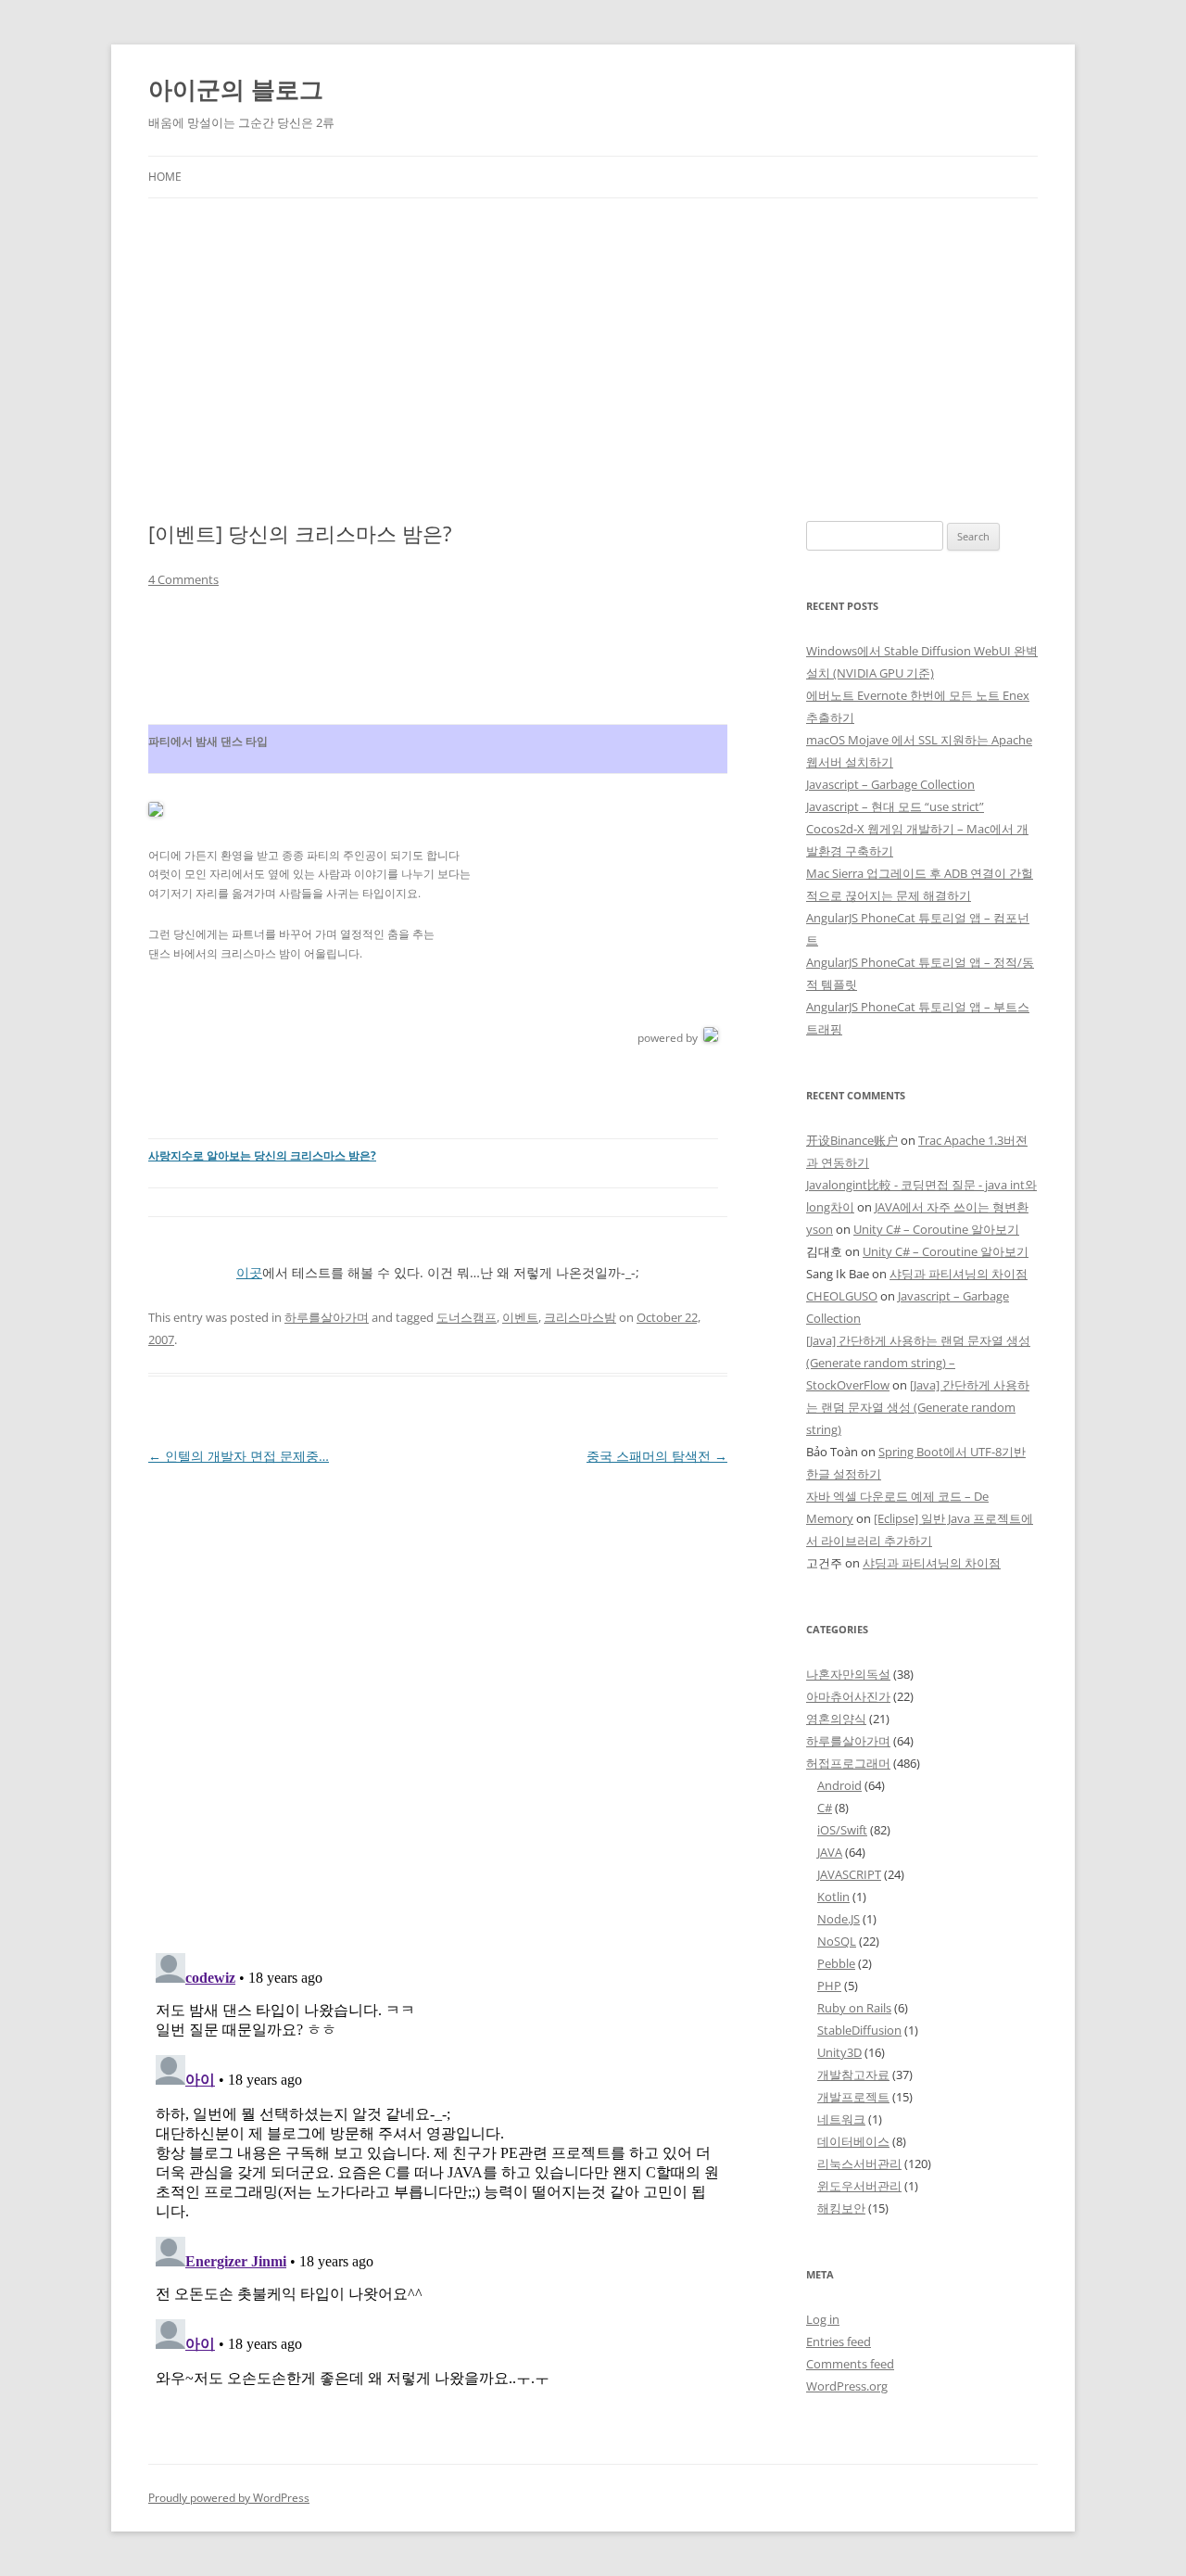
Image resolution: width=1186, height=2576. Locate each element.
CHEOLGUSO (842, 1296)
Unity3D (839, 2052)
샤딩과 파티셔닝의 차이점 (959, 1274)
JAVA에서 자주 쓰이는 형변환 (952, 1207)
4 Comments (183, 579)
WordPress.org (847, 2386)
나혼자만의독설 (848, 1674)
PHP (829, 1986)
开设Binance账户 (852, 1140)
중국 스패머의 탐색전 (657, 1456)
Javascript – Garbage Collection (890, 784)
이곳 (249, 1272)
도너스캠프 (467, 1317)
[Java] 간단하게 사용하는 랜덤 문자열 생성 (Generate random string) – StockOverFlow (918, 1363)
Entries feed (839, 2341)
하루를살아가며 (327, 1317)
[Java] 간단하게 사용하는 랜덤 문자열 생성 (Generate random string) (918, 1407)
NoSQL (837, 1941)
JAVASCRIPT (849, 1874)
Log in (823, 2319)
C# (825, 1808)
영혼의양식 (836, 1719)
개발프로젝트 (853, 2097)
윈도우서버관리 (859, 2186)
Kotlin (833, 1897)
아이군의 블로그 (236, 89)
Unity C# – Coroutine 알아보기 (936, 1229)
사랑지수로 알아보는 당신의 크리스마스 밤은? (262, 1155)
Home (165, 177)
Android (839, 1785)
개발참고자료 (853, 2075)
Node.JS (839, 1919)
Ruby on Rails (854, 2008)
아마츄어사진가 (848, 1696)
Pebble (836, 1963)
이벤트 (520, 1317)
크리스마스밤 (580, 1317)
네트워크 (841, 2119)
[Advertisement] (593, 337)
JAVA (830, 1852)
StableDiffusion (859, 2030)
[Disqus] (438, 1701)
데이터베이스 (853, 2141)
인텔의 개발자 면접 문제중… (239, 1456)
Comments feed (850, 2364)
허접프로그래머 (848, 1763)
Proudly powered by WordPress (229, 2498)
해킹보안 (841, 2208)
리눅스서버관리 (859, 2164)
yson (820, 1229)
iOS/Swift (842, 1830)
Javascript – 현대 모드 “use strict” (895, 806)
